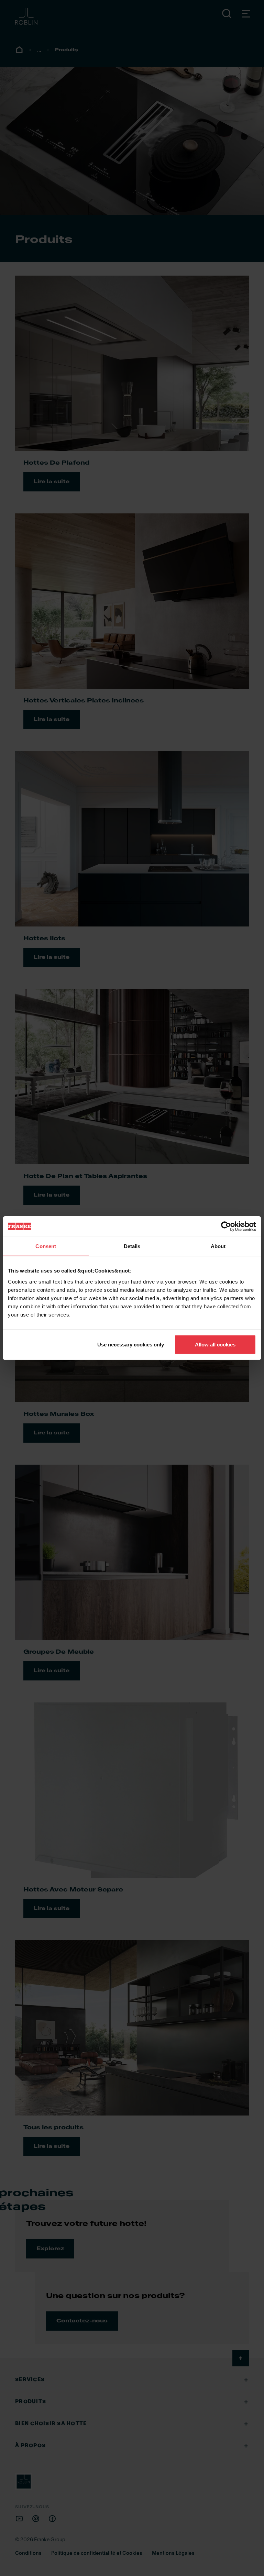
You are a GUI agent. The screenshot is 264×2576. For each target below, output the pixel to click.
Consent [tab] (46, 1246)
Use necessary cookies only (131, 1344)
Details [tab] (132, 1246)
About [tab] (218, 1246)
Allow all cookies (215, 1344)
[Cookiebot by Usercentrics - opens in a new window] (226, 1226)
